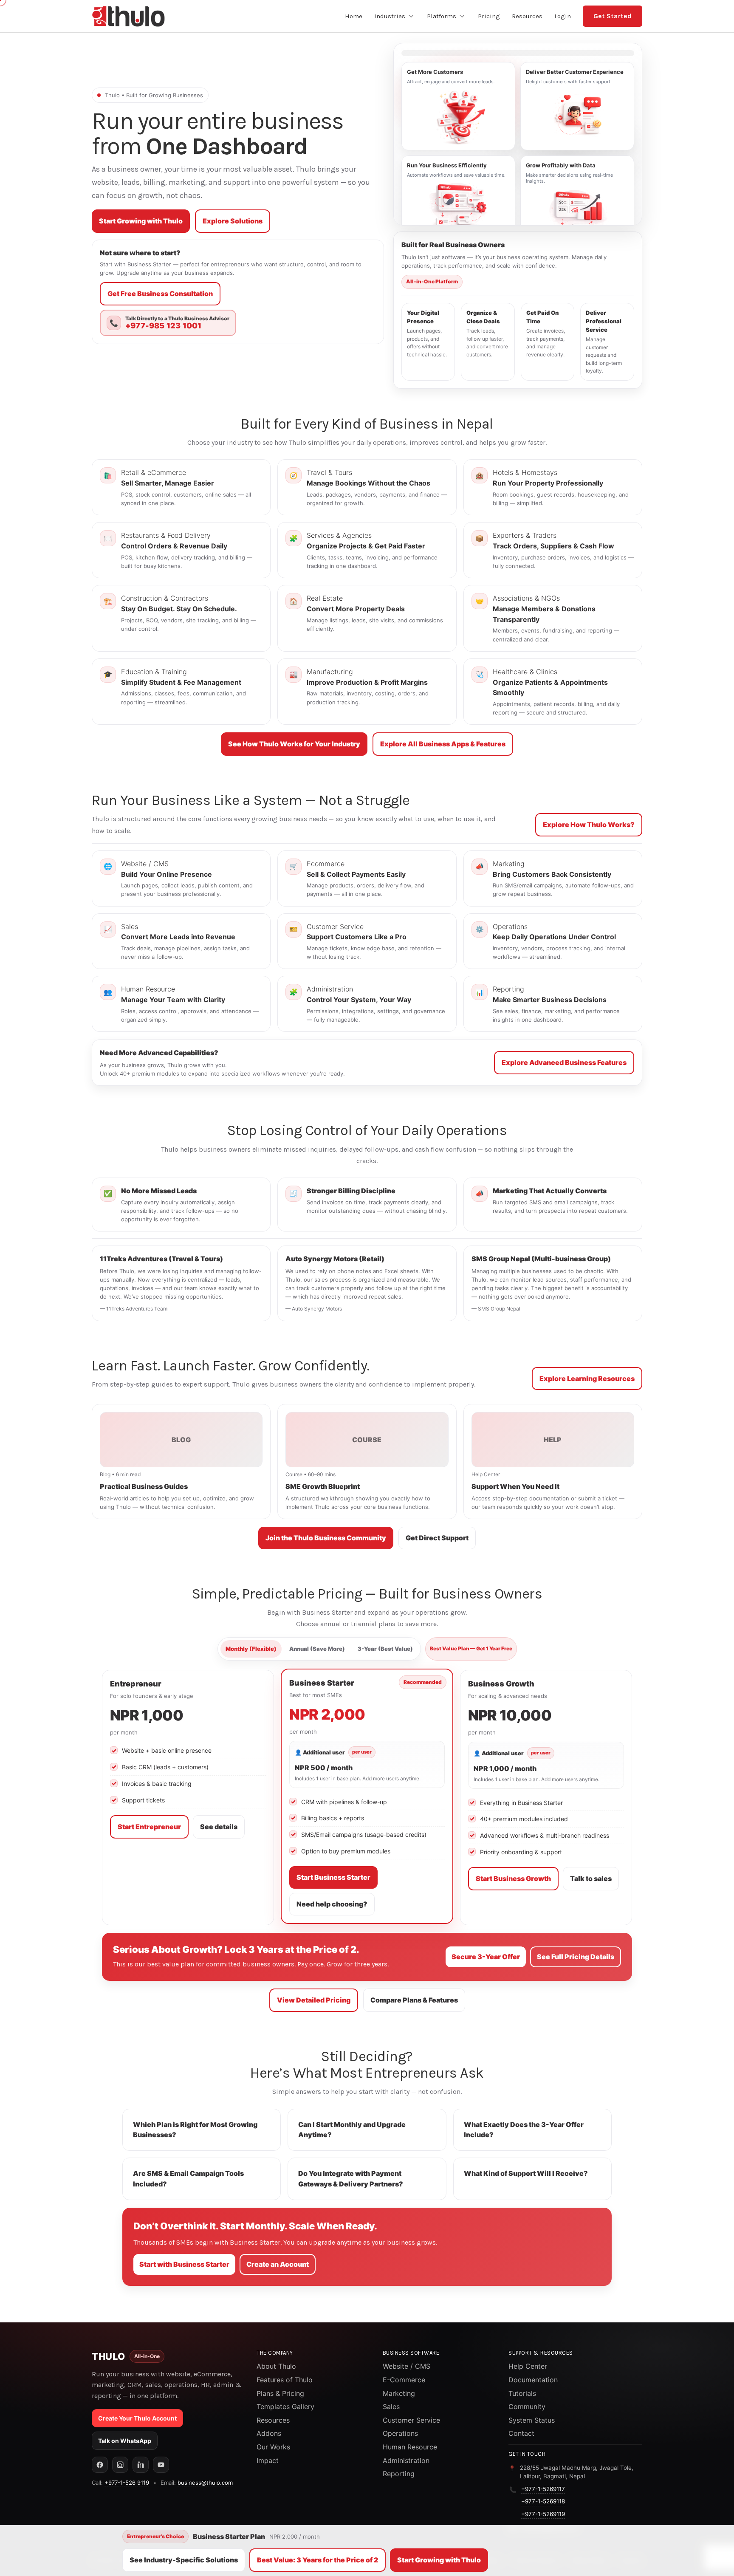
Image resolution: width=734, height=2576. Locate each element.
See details (219, 1827)
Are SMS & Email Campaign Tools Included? (188, 2179)
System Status (532, 2420)
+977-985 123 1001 (163, 326)
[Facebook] (100, 2465)
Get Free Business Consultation (160, 294)
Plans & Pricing (280, 2393)
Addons (269, 2433)
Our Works (273, 2447)
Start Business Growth (513, 1878)
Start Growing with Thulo (141, 221)
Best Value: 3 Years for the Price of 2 (318, 2560)
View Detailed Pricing (314, 2000)
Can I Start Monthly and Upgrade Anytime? (352, 2130)
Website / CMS (407, 2366)
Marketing (399, 2393)
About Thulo (276, 2366)
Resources (273, 2420)
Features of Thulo (285, 2380)
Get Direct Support (437, 1538)
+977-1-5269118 (543, 2501)
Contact (521, 2433)
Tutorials (522, 2393)
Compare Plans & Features (414, 2000)
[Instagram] (120, 2465)
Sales (391, 2407)
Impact (268, 2460)
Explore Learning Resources (587, 1378)
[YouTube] (161, 2465)
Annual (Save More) (317, 1649)
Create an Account (278, 2264)
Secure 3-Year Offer (486, 1957)
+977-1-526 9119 (127, 2483)
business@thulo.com (205, 2483)
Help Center (528, 2366)
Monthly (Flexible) (251, 1649)
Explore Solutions (233, 221)
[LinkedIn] (141, 2465)
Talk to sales (591, 1878)
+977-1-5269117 (543, 2489)
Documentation (533, 2380)
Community (527, 2407)
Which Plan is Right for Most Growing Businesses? (195, 2130)
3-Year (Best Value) (385, 1649)
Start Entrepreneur (149, 1827)
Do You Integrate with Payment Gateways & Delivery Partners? (351, 2179)
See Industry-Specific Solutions (184, 2560)
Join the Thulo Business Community (326, 1538)
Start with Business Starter (184, 2264)
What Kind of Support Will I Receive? (526, 2173)
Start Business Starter (333, 1877)
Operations (400, 2433)
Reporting (399, 2474)
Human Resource (410, 2447)
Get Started (613, 16)
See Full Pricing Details (576, 1957)
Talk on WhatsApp (125, 2441)
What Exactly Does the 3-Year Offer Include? (524, 2130)
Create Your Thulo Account (137, 2418)
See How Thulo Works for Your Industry (294, 744)
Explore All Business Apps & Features (443, 744)
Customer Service (411, 2420)
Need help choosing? (332, 1904)
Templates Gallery (285, 2407)
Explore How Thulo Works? (589, 825)
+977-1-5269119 (543, 2514)
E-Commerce (404, 2380)
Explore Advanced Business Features (564, 1062)
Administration (406, 2460)
